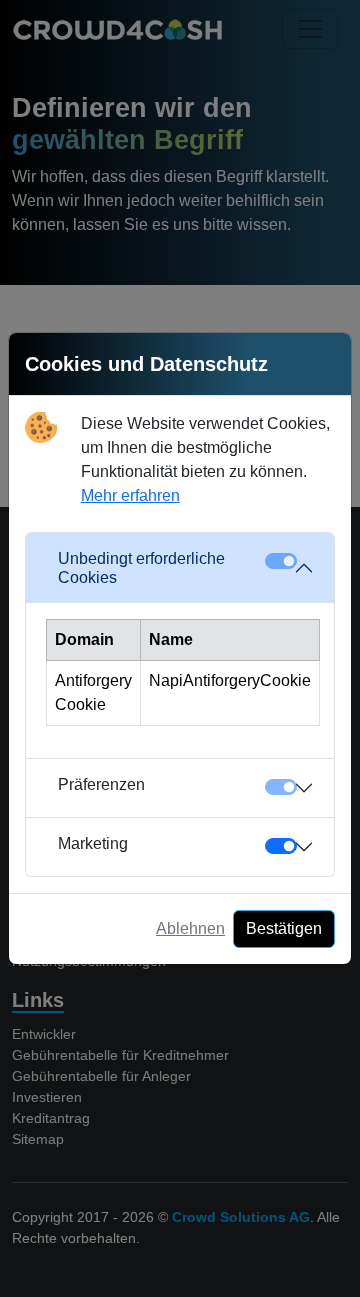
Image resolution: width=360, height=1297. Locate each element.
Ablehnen (190, 928)
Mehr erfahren (130, 495)
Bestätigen (284, 928)
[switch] (281, 846)
